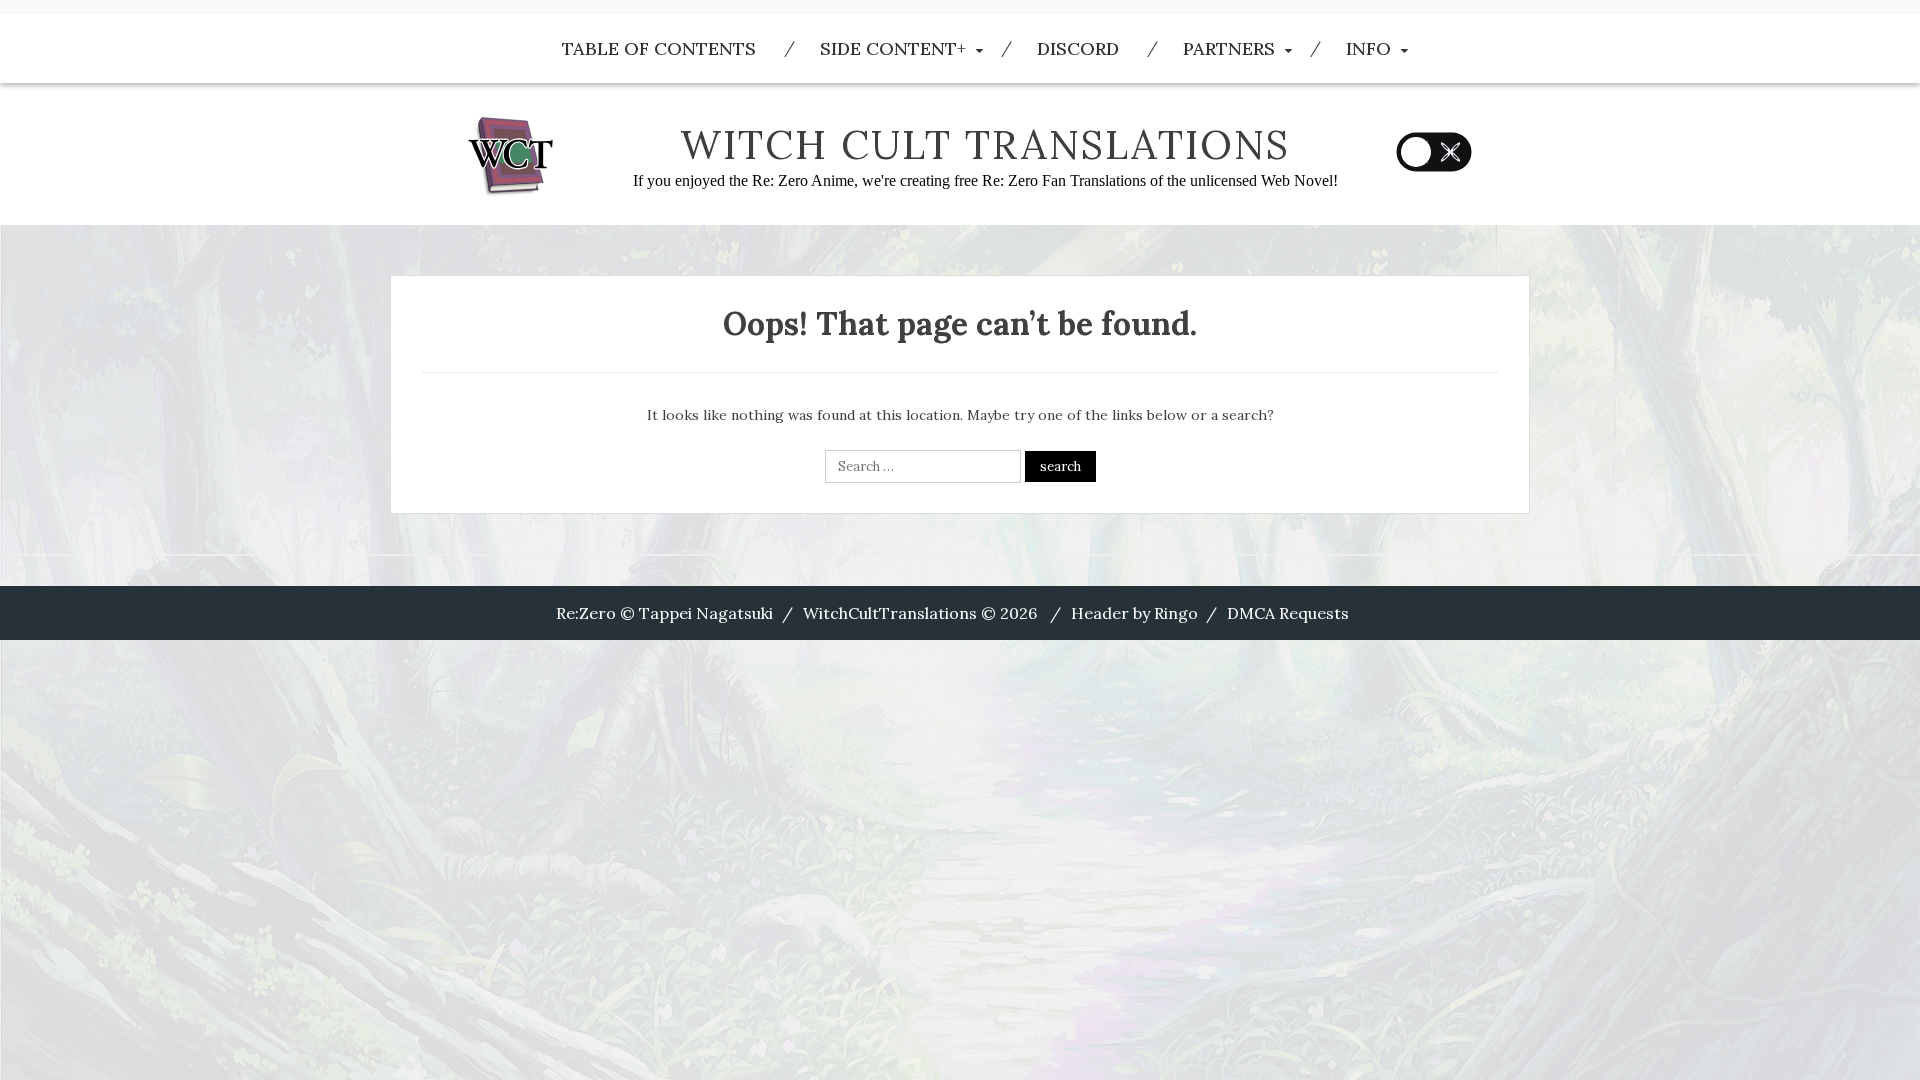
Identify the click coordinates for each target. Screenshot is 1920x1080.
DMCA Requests (1288, 613)
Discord (1078, 48)
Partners (1229, 48)
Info (1368, 48)
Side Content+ (893, 48)
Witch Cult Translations (985, 144)
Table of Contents (659, 48)
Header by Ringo (1134, 613)
